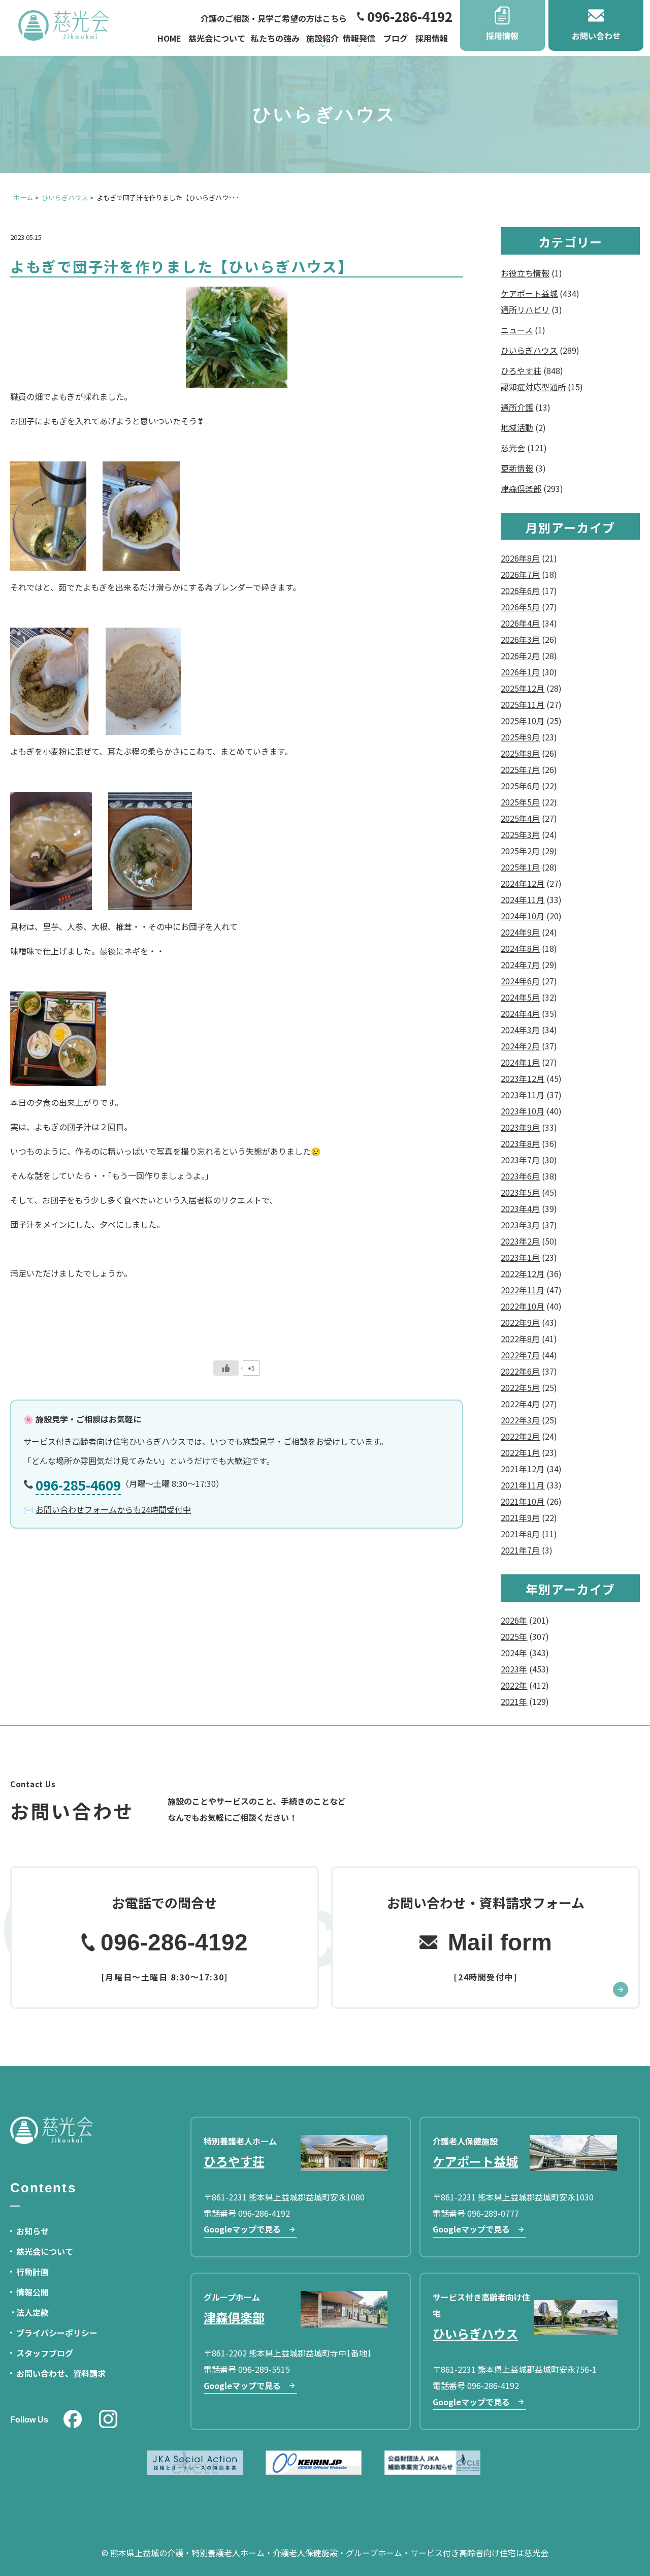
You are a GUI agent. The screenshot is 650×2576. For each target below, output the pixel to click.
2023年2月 (520, 1241)
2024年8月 (520, 948)
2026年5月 (520, 607)
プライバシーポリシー (57, 2333)
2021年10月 (523, 1501)
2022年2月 (520, 1436)
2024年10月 (523, 916)
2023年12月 (523, 1078)
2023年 (514, 1669)
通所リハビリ (525, 309)
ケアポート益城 (529, 293)
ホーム (23, 197)
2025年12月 (523, 688)
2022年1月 (520, 1452)
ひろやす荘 (521, 370)
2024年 (514, 1653)
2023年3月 (520, 1225)
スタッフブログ (45, 2353)
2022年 (514, 1685)
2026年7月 (520, 574)
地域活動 (517, 427)
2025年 (514, 1636)
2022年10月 (523, 1306)
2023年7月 (520, 1160)
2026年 (514, 1620)
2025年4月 (520, 818)
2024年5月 (520, 997)
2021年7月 (520, 1550)
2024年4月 (520, 1013)
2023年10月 (523, 1111)
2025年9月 (520, 737)
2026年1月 (520, 672)
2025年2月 (520, 851)
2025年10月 (523, 721)
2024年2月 (520, 1046)
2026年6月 (520, 591)
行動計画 (32, 2272)
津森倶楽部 (521, 488)
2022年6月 (520, 1371)
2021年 (514, 1701)
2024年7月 (520, 965)
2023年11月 (523, 1095)
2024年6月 (520, 981)
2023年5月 (520, 1192)
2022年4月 (520, 1404)
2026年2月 (520, 656)
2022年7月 (520, 1355)
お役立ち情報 (525, 273)
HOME (169, 38)
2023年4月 (520, 1208)
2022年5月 (520, 1387)
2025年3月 (520, 834)
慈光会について (217, 38)
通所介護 (517, 407)
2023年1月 (520, 1257)
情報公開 (32, 2292)
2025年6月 (520, 786)
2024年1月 (520, 1062)
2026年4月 (520, 623)
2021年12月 (523, 1469)
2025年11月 (523, 704)
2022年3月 (520, 1420)
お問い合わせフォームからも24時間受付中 (113, 1509)
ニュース (517, 330)
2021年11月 (523, 1485)
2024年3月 (520, 1030)
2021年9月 (520, 1517)
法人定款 (32, 2312)
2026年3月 (520, 639)
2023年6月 (520, 1176)
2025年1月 (520, 867)
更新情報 (517, 468)
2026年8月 (520, 558)
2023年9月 (520, 1127)
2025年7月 (520, 769)
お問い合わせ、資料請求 (61, 2373)
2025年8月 (520, 753)
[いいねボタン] (226, 1368)
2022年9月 (520, 1322)
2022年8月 (520, 1339)
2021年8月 (520, 1534)
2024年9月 (520, 932)
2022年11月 (523, 1290)
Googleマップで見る (242, 2229)
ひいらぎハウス (65, 197)
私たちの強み (275, 38)
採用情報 (432, 38)
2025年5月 (520, 802)
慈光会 (513, 448)
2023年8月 (520, 1143)
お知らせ (32, 2231)
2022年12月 (523, 1274)
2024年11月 (523, 899)
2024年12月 (523, 883)
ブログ (396, 38)
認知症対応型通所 (533, 387)
